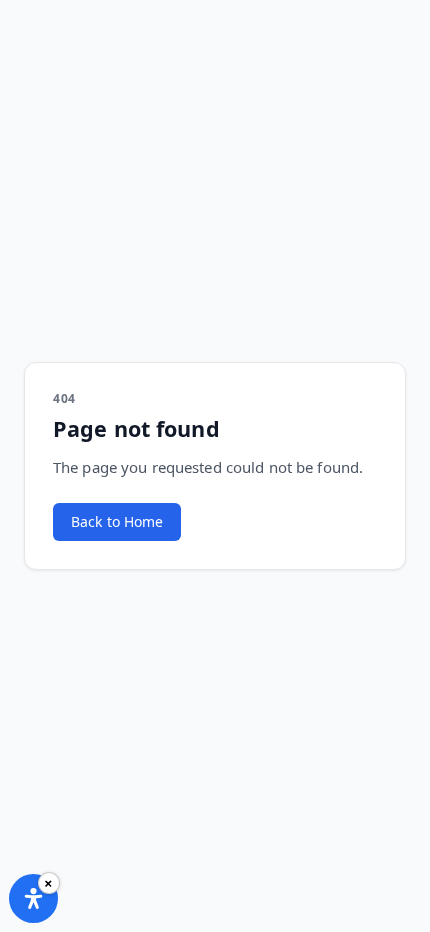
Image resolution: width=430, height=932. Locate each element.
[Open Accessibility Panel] (33, 898)
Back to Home (117, 521)
